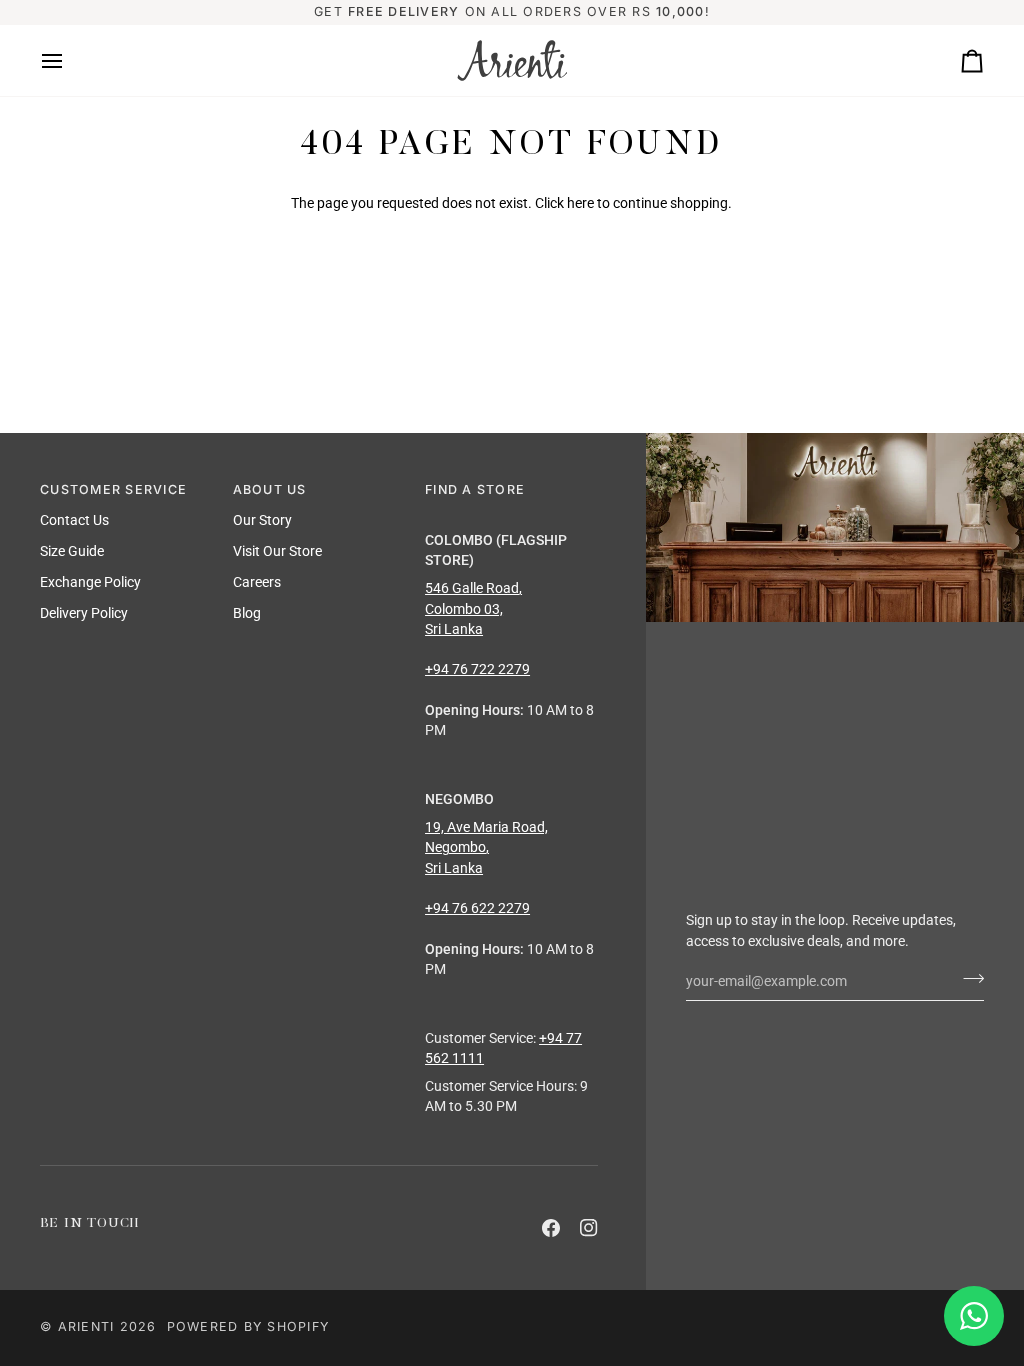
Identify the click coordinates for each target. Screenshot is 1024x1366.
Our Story (262, 520)
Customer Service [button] (113, 489)
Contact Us (74, 520)
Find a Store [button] (475, 489)
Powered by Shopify (248, 1326)
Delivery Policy (84, 613)
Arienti (86, 1326)
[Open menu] (70, 60)
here (580, 203)
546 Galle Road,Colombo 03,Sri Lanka (473, 608)
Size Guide (72, 551)
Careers (257, 582)
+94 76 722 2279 (477, 669)
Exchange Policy (90, 582)
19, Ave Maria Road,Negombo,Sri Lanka (486, 847)
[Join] (967, 979)
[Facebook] (551, 1228)
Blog (247, 613)
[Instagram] (589, 1228)
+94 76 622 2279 (477, 908)
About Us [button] (270, 489)
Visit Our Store (277, 551)
